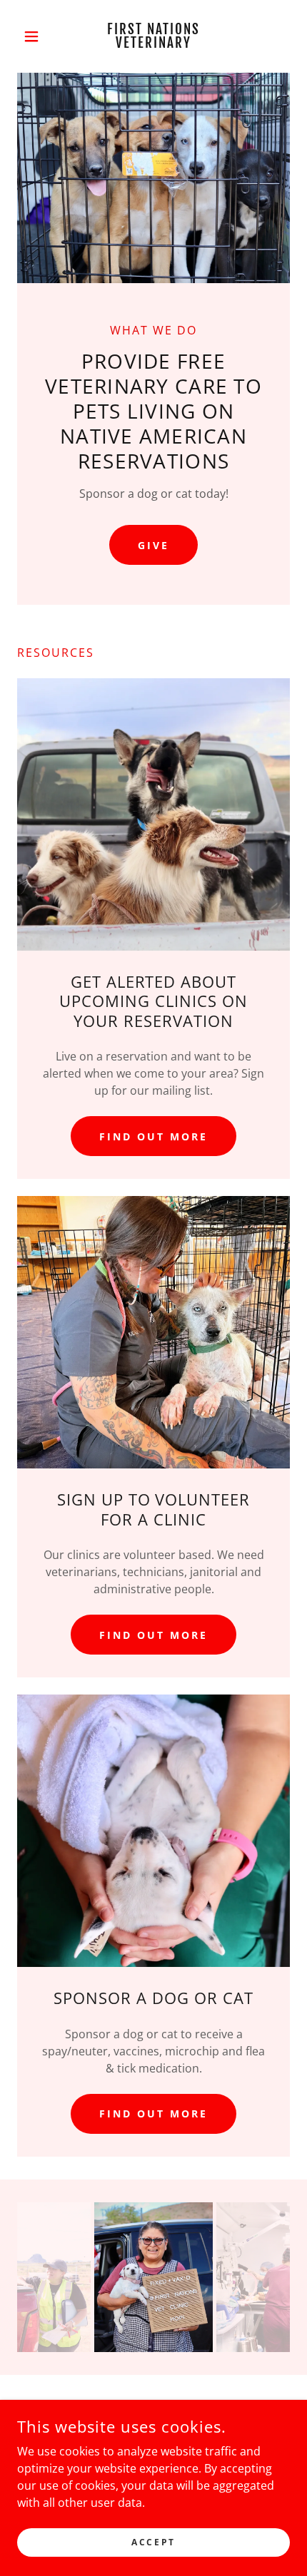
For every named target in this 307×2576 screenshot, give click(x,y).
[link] (153, 36)
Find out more (153, 1136)
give (153, 545)
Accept (153, 2542)
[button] (37, 36)
